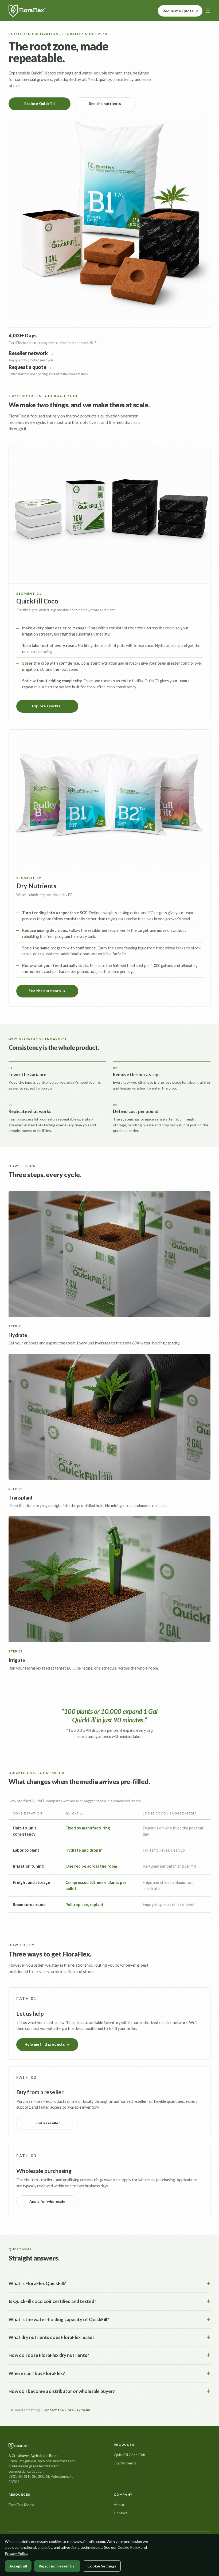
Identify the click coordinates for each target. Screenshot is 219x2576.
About (119, 2505)
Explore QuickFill (40, 104)
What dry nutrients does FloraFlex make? (52, 2337)
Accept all (18, 2566)
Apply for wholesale (47, 2202)
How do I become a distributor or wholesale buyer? (62, 2391)
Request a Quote (178, 11)
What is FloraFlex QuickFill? (37, 2283)
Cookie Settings (102, 2566)
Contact (121, 2513)
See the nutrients (105, 104)
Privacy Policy (16, 2553)
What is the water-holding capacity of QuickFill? (59, 2319)
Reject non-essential (57, 2566)
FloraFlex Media (21, 2505)
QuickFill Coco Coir (130, 2455)
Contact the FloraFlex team (66, 2410)
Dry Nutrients (125, 2463)
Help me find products (45, 2044)
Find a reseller (47, 2123)
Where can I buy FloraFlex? (37, 2373)
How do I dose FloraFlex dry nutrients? (49, 2355)
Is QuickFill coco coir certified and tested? (52, 2301)
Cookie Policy (129, 2547)
